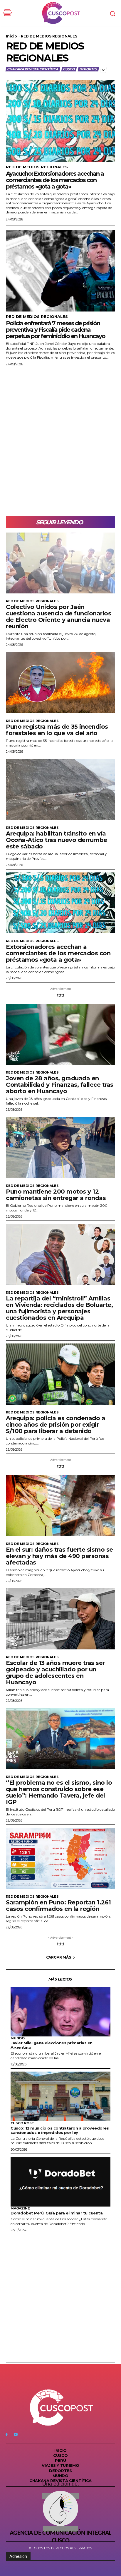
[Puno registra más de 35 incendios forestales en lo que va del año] (60, 683)
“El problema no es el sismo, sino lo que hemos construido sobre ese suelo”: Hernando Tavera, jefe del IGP (59, 1792)
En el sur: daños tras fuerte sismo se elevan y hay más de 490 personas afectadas (59, 1556)
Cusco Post (22, 2123)
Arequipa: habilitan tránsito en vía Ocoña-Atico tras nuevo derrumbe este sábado (57, 840)
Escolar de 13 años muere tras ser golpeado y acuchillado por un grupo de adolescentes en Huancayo (55, 1673)
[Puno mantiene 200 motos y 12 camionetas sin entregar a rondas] (60, 1148)
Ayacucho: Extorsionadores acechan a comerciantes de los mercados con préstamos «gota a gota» (55, 180)
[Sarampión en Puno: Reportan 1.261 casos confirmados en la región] (60, 1858)
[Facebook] (7, 2434)
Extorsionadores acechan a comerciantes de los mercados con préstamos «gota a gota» (58, 953)
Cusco (69, 69)
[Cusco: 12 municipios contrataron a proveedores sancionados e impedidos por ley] (60, 2096)
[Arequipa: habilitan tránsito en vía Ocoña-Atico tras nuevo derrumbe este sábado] (60, 790)
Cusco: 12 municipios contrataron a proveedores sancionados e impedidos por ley (60, 2130)
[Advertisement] (60, 441)
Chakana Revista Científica (33, 69)
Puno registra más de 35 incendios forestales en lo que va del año (57, 730)
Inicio (11, 36)
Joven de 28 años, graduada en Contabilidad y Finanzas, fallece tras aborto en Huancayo (60, 1085)
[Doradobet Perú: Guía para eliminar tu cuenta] (60, 2182)
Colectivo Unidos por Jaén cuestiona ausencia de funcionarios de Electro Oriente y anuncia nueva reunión (58, 617)
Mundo (18, 2038)
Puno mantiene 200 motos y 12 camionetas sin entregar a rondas (56, 1195)
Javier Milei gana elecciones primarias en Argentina (52, 2045)
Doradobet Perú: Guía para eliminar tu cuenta (57, 2213)
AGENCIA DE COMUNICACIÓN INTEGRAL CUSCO (60, 2537)
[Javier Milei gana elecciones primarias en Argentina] (60, 2012)
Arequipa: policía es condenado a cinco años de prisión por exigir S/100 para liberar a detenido (56, 1425)
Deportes (88, 69)
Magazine (20, 2208)
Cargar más (59, 1957)
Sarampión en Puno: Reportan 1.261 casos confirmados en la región (58, 1906)
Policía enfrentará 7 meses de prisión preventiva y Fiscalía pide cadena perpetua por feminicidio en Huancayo (56, 330)
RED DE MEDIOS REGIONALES (37, 167)
